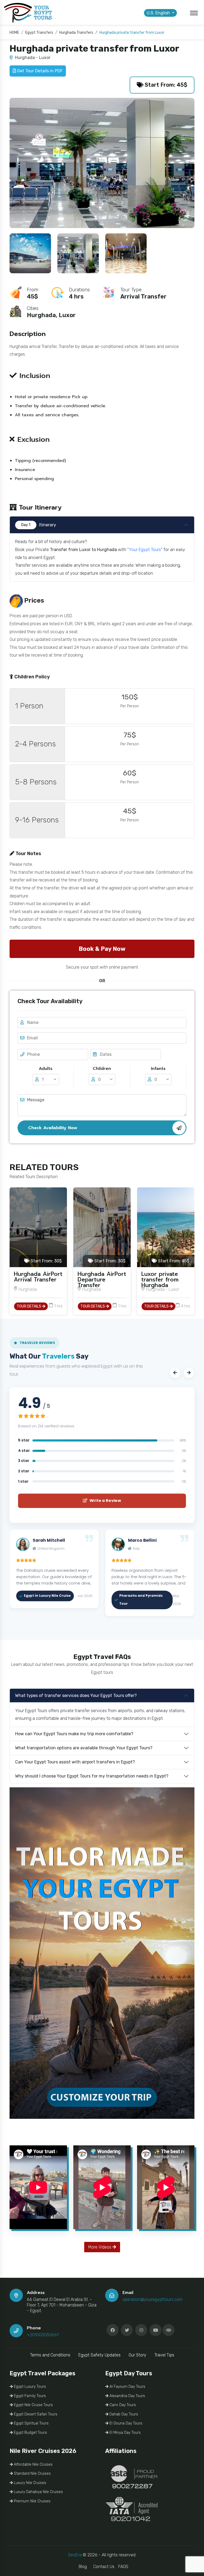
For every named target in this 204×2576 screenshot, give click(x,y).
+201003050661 (43, 2335)
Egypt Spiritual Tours (31, 2423)
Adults (46, 1069)
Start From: (46, 1261)
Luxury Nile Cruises (29, 2483)
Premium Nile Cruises (32, 2501)
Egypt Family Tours (29, 2396)
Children (102, 1069)
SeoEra (75, 2555)
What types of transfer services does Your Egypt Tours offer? (76, 1695)
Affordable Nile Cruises (33, 2464)
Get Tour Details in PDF (39, 71)
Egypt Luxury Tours (29, 2387)
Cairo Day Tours (122, 2405)
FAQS (123, 2567)
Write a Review (105, 1501)
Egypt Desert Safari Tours (35, 2414)
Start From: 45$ (165, 85)
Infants (158, 1069)
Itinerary (39, 525)
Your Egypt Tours (145, 550)
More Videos (100, 2247)
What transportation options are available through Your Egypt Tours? (84, 1748)
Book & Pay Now (102, 949)
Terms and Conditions (50, 2355)
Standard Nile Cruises (32, 2474)
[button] (175, 1373)
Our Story (137, 2355)
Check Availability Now (53, 1128)
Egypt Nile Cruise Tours (33, 2405)
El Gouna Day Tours (125, 2423)
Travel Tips (164, 2355)
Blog (83, 2567)
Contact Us (104, 2567)
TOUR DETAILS (29, 1306)
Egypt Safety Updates (99, 2355)
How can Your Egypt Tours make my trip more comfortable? (74, 1734)
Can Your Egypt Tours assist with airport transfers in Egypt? (75, 1762)
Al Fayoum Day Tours (127, 2387)
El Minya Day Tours (125, 2433)
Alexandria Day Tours (127, 2396)
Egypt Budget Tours (30, 2433)
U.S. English (159, 13)
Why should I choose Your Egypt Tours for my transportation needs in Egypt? (92, 1776)
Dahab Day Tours (123, 2414)
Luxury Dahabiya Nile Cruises (38, 2492)
